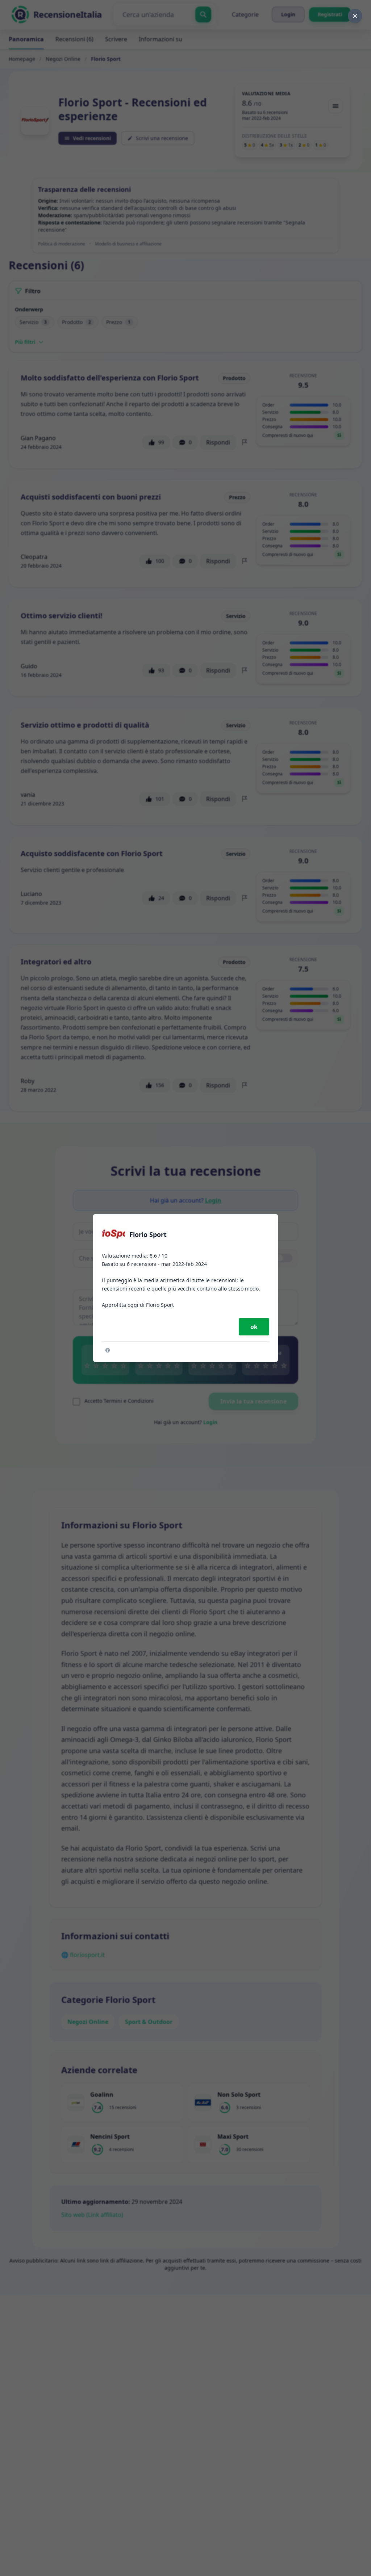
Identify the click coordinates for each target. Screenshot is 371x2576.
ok (254, 1327)
